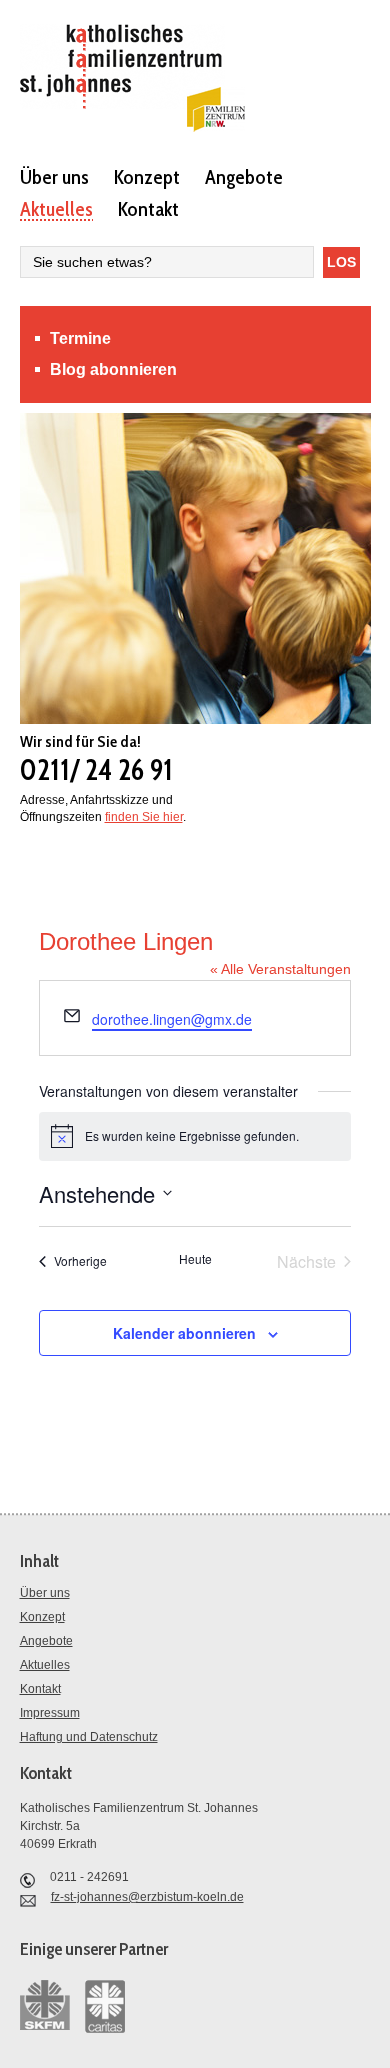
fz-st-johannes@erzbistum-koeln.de (147, 1897)
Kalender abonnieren (184, 1333)
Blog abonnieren (113, 369)
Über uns (54, 176)
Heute (195, 1259)
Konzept (147, 176)
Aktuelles (56, 208)
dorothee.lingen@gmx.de (172, 1019)
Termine (80, 338)
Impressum (50, 1713)
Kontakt (148, 208)
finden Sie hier (144, 817)
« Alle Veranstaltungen (280, 969)
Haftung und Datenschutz (89, 1737)
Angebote (244, 176)
